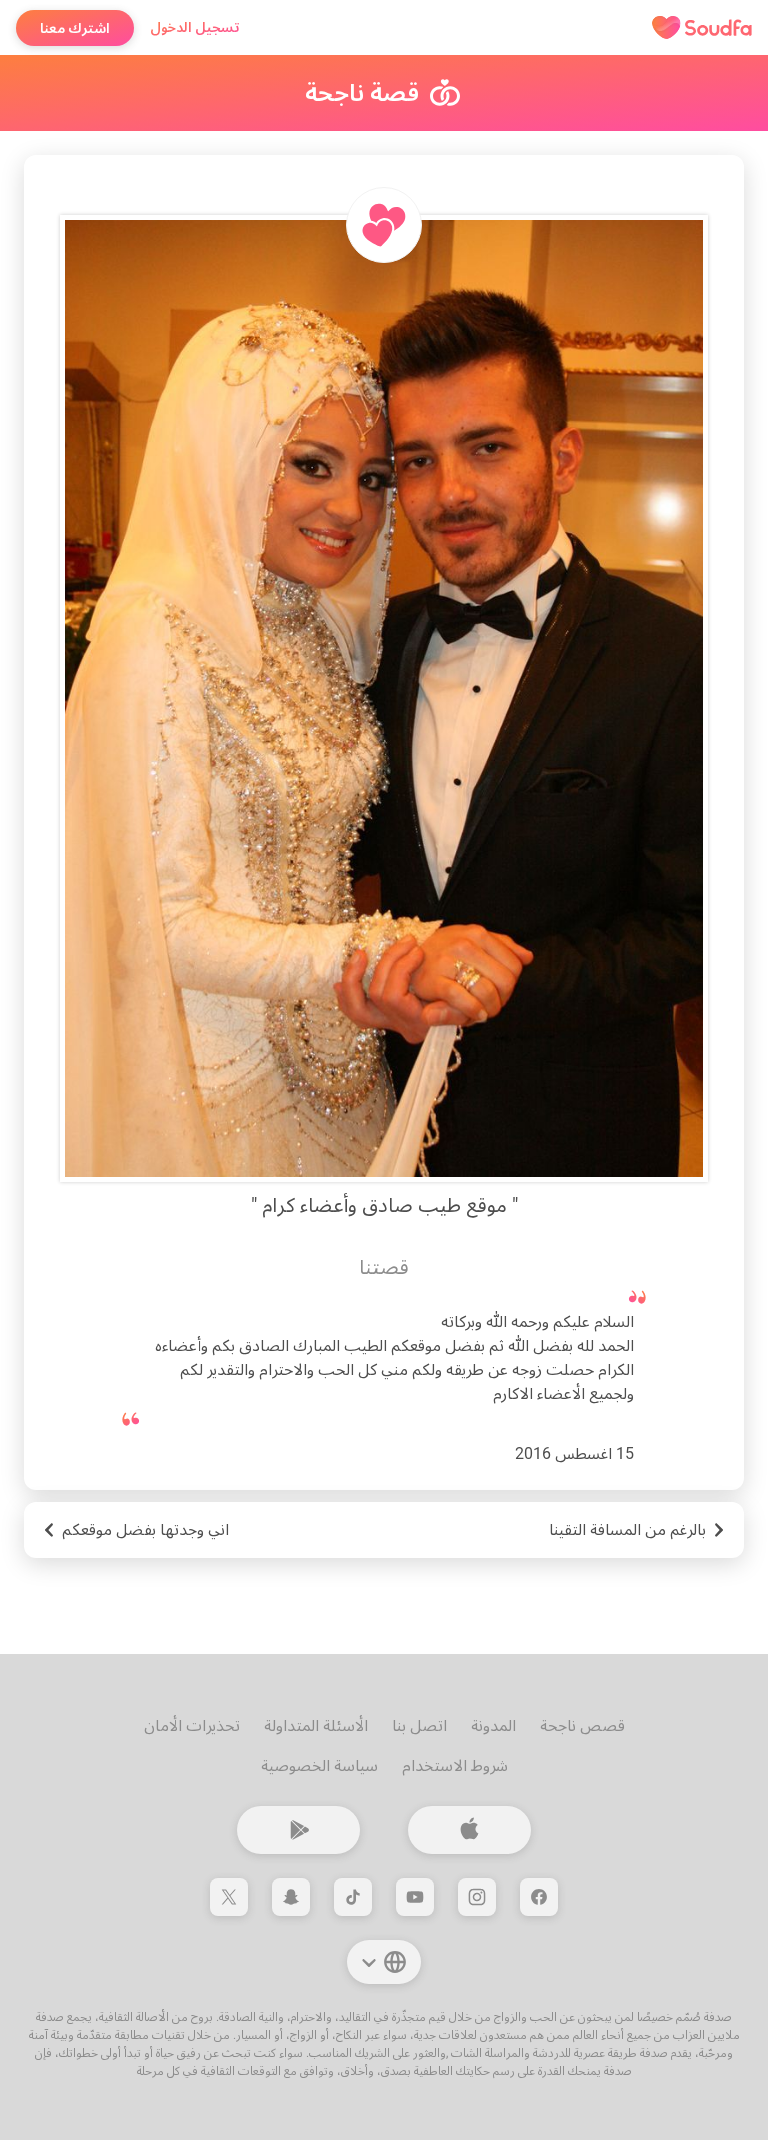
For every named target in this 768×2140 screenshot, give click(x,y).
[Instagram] (477, 1897)
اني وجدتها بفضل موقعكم (145, 1529)
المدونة (493, 1725)
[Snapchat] (291, 1897)
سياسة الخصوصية (319, 1765)
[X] (229, 1897)
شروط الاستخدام (455, 1765)
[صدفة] (702, 28)
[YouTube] (415, 1897)
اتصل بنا (419, 1725)
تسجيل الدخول (195, 27)
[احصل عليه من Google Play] (298, 1830)
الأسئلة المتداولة (316, 1725)
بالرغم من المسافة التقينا (627, 1529)
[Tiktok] (353, 1897)
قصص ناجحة (582, 1725)
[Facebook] (539, 1897)
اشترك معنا (75, 28)
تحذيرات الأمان (192, 1725)
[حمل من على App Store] (469, 1830)
